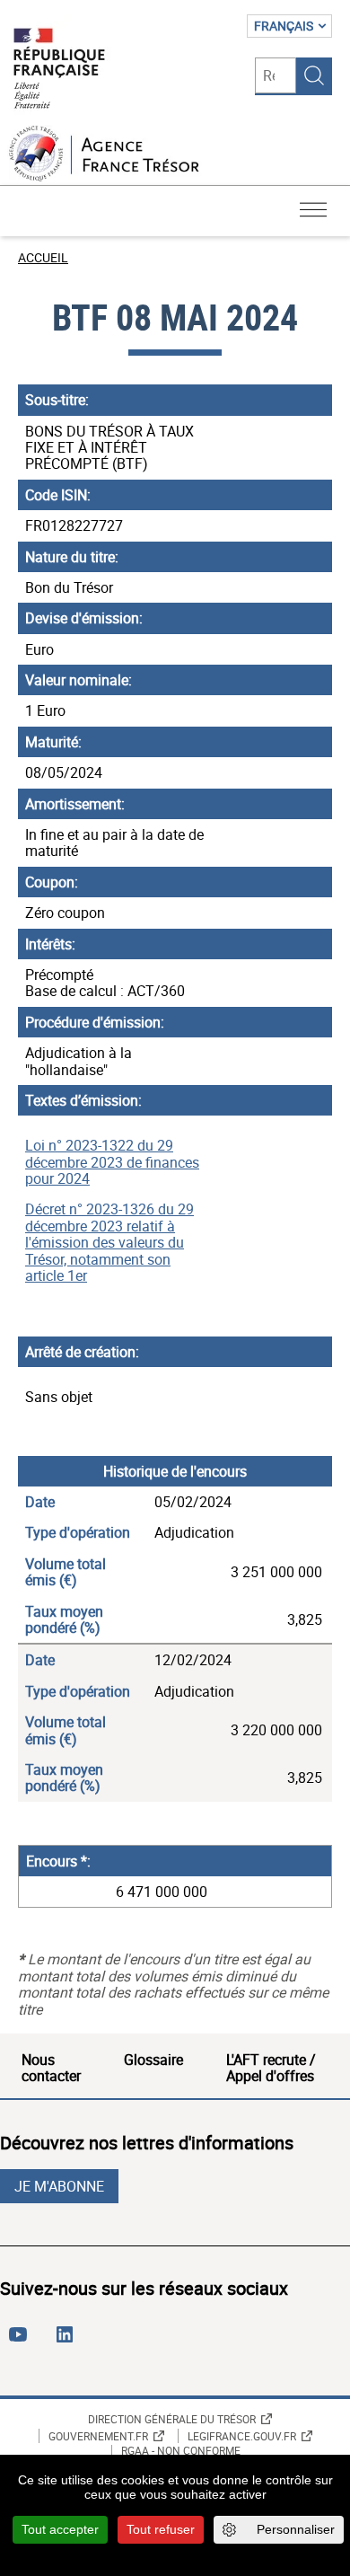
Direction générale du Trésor (172, 2419)
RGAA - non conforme (181, 2451)
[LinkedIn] (68, 2342)
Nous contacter (51, 2068)
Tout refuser (161, 2529)
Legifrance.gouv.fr (242, 2436)
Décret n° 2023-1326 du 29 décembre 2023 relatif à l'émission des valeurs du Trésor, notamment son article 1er (109, 1242)
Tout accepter (60, 2529)
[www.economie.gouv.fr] (59, 70)
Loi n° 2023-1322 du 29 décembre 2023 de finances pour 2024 (112, 1162)
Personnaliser (296, 2529)
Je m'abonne (59, 2186)
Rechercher (314, 75)
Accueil (43, 257)
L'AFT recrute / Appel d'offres (271, 2068)
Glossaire (153, 2060)
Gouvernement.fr (98, 2436)
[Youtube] (22, 2342)
